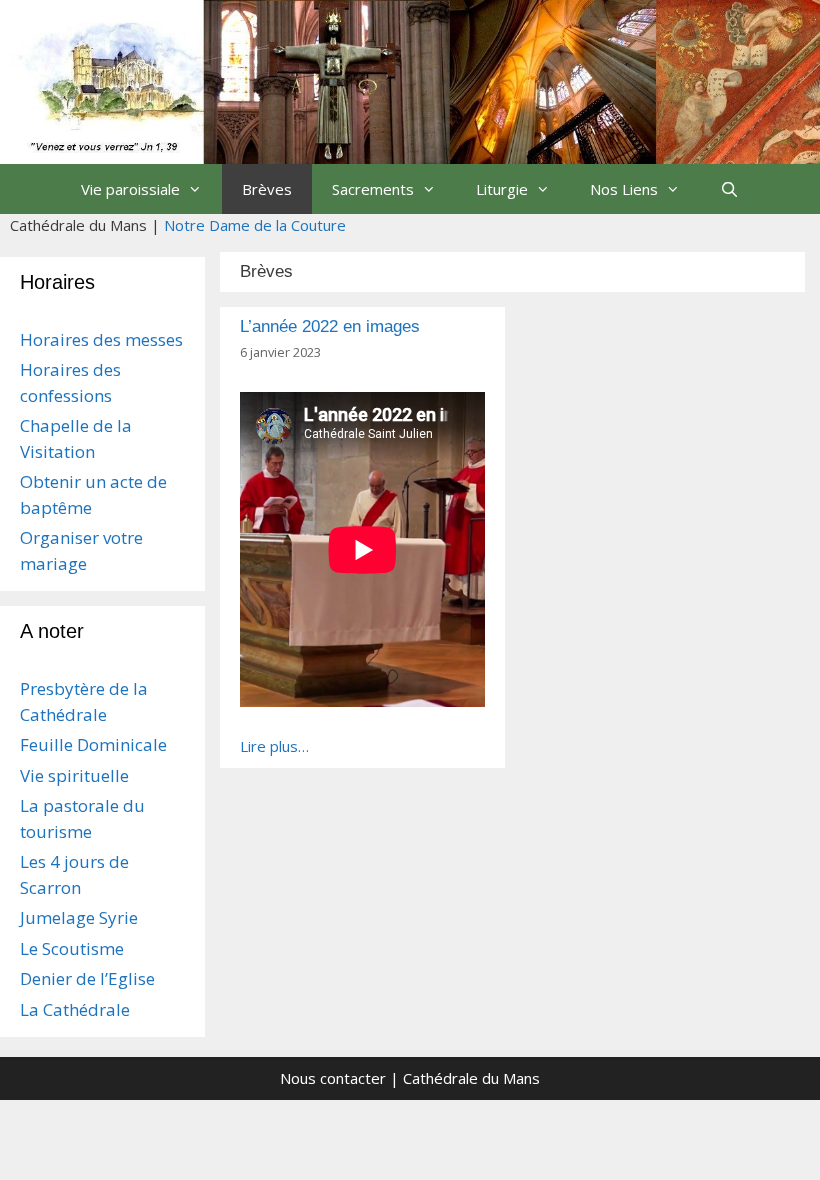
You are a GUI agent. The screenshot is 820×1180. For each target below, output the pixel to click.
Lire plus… (274, 746)
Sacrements (373, 189)
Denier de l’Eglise (87, 978)
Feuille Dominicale (93, 744)
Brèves (267, 189)
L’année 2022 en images (330, 326)
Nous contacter (333, 1078)
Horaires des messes (101, 339)
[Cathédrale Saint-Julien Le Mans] (410, 80)
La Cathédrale (75, 1009)
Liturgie (502, 189)
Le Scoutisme (72, 948)
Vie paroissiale (130, 189)
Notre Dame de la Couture (255, 225)
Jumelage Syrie (79, 917)
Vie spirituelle (74, 775)
